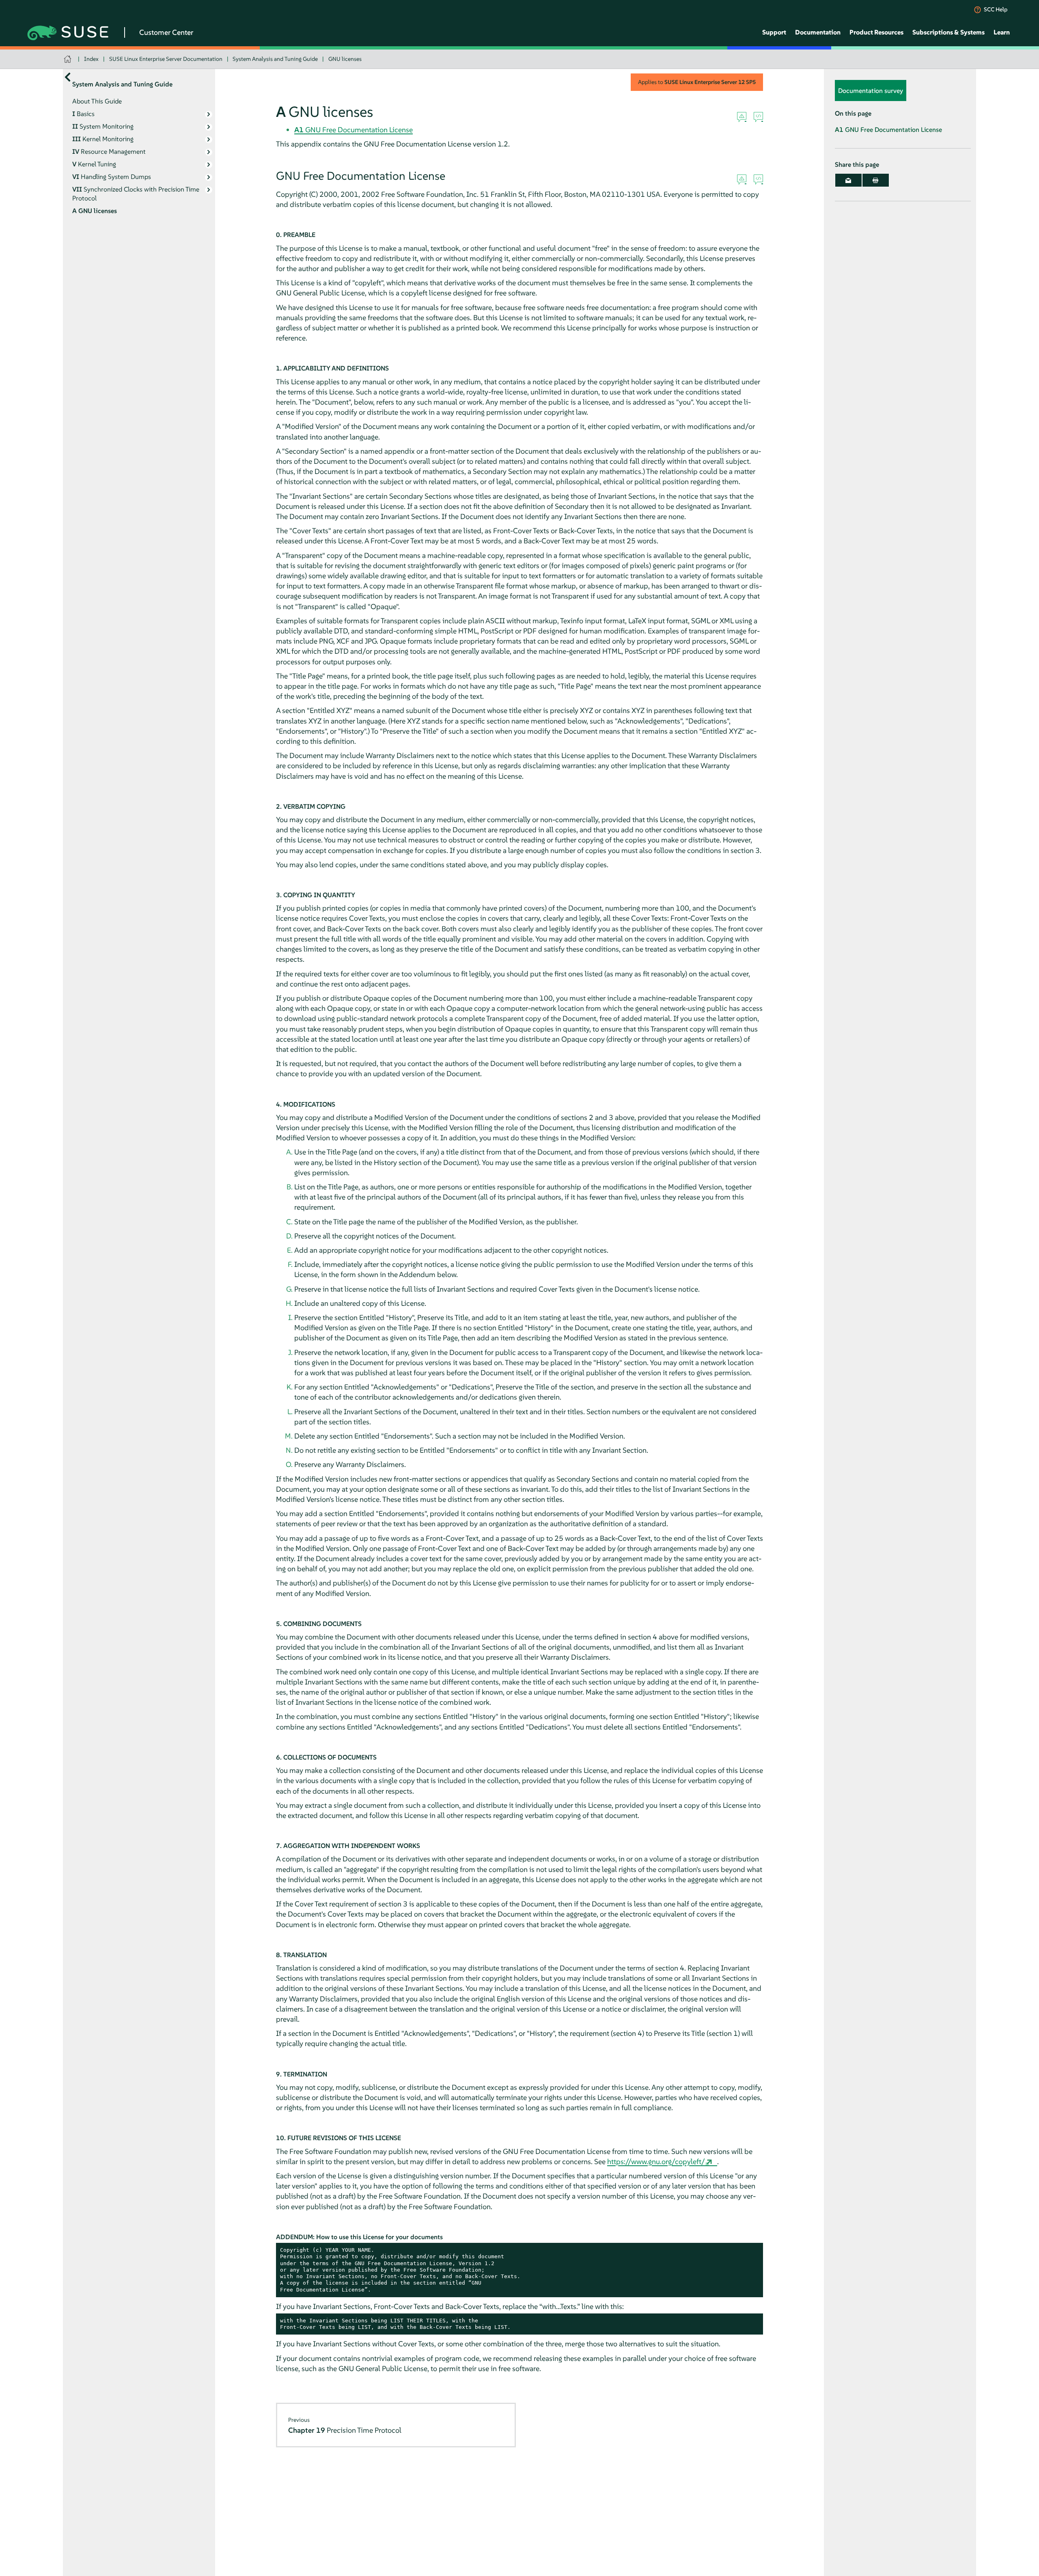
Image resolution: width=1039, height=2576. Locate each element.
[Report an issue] (742, 117)
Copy (752, 2250)
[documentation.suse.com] (68, 59)
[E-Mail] (848, 180)
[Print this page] (876, 180)
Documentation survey (871, 90)
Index (91, 59)
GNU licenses (345, 59)
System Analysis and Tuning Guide (275, 59)
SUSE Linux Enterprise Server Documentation (166, 59)
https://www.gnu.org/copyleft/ (656, 2161)
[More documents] (68, 77)
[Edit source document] (758, 117)
